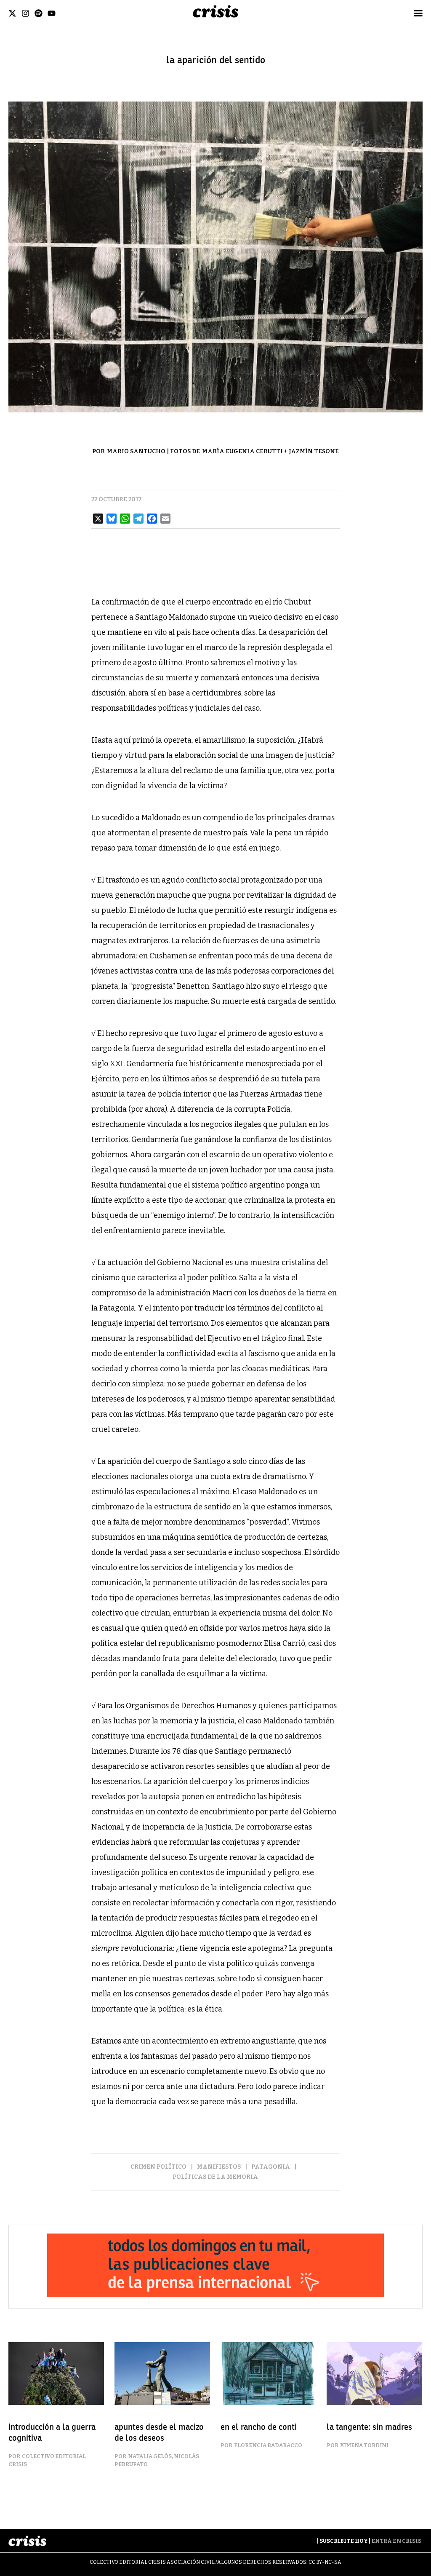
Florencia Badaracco (268, 2445)
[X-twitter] (12, 13)
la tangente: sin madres (369, 2427)
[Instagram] (25, 13)
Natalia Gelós (150, 2456)
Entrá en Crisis (396, 2541)
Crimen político (158, 2167)
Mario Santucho (136, 451)
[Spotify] (39, 13)
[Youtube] (52, 13)
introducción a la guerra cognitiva (52, 2433)
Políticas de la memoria (215, 2177)
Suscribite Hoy (344, 2541)
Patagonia (271, 2167)
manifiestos (219, 2167)
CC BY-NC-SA (325, 2562)
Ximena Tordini (364, 2445)
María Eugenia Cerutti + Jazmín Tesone (270, 451)
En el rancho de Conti (259, 2427)
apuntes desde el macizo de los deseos (159, 2433)
